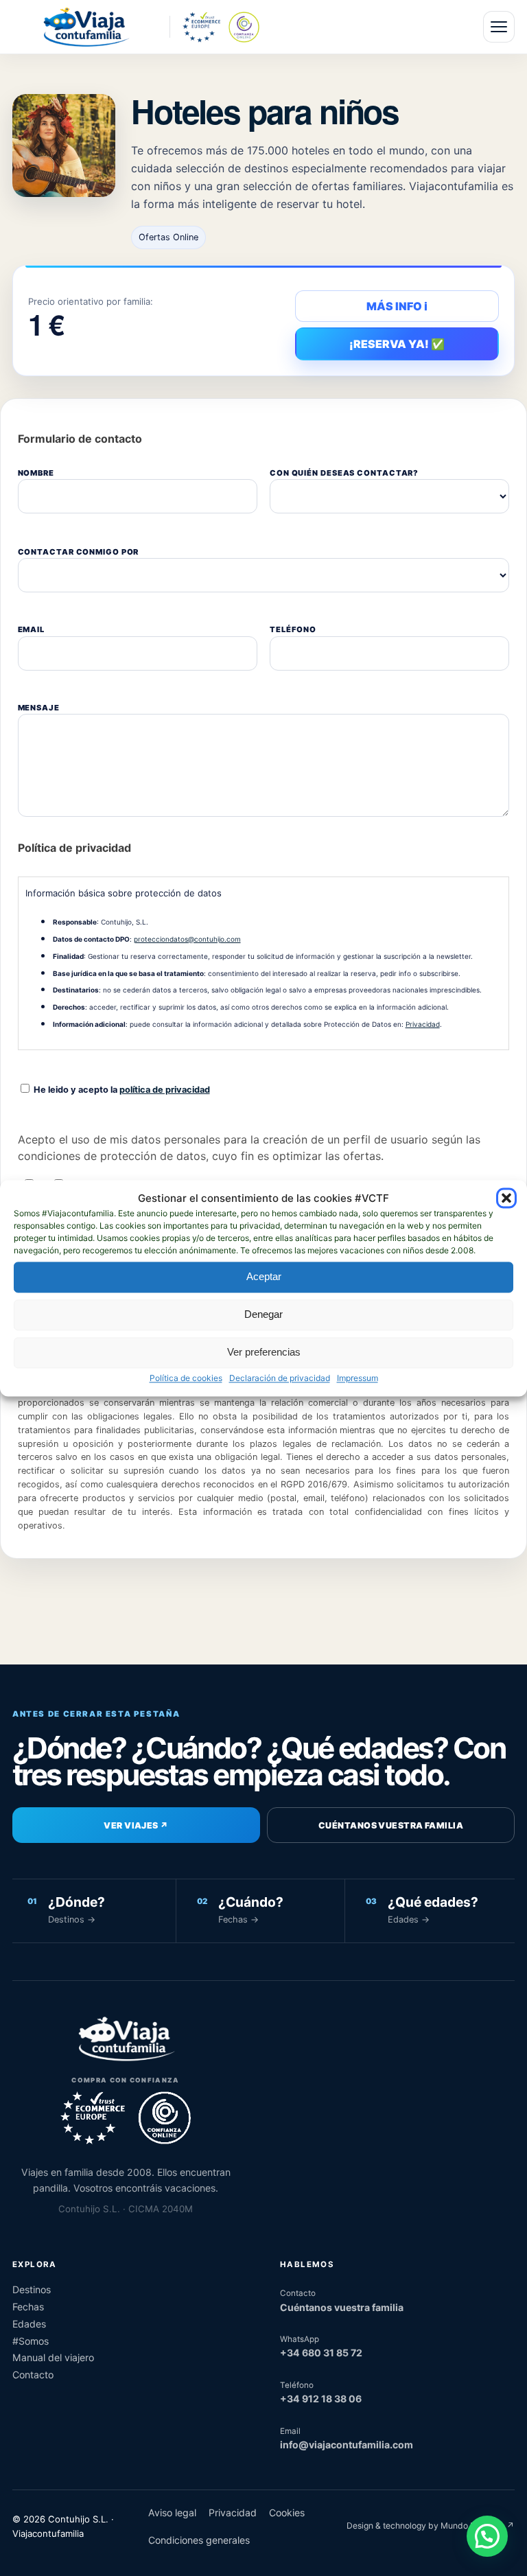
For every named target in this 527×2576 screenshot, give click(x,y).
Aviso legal (172, 2513)
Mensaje (39, 708)
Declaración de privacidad (280, 1378)
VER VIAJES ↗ (136, 1825)
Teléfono (293, 629)
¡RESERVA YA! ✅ (397, 344)
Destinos (32, 2289)
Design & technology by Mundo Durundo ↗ (431, 2526)
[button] (506, 1198)
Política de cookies (186, 1378)
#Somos (31, 2341)
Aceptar (264, 1277)
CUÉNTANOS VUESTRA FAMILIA (391, 1825)
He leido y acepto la (121, 1090)
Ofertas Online (168, 237)
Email (31, 629)
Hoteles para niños (265, 111)
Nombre (36, 473)
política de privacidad (165, 1090)
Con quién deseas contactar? (344, 473)
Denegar (263, 1315)
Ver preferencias (264, 1353)
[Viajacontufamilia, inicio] (85, 27)
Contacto (33, 2375)
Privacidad (423, 1024)
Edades (29, 2324)
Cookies (287, 2513)
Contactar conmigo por (79, 552)
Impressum (358, 1378)
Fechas (28, 2307)
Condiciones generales (199, 2540)
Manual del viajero (53, 2357)
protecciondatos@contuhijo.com (187, 939)
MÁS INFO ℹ (397, 306)
